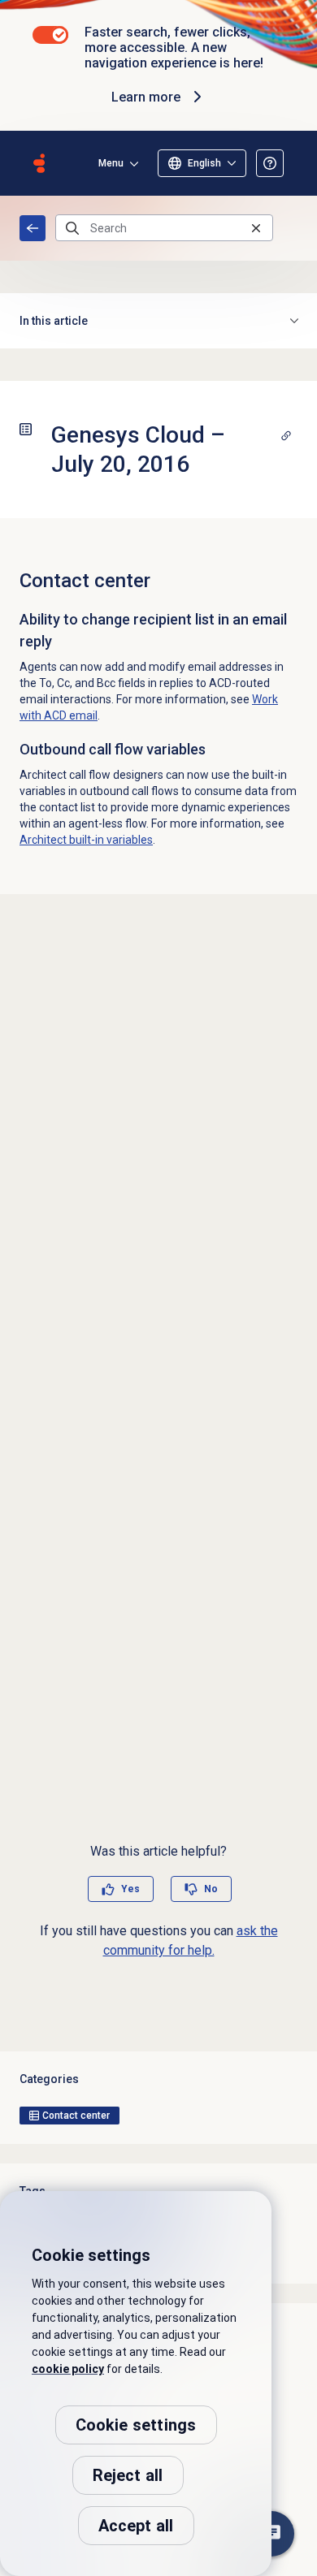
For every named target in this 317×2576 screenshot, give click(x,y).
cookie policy (68, 2369)
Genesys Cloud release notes (33, 228)
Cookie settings (136, 2425)
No (211, 1889)
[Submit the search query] (72, 228)
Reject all (128, 2475)
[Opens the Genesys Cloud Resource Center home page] (39, 163)
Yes (130, 1889)
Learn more (146, 97)
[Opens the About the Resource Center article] (270, 163)
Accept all (136, 2526)
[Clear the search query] (256, 228)
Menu (111, 163)
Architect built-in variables (86, 840)
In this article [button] (54, 321)
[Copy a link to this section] (286, 435)
